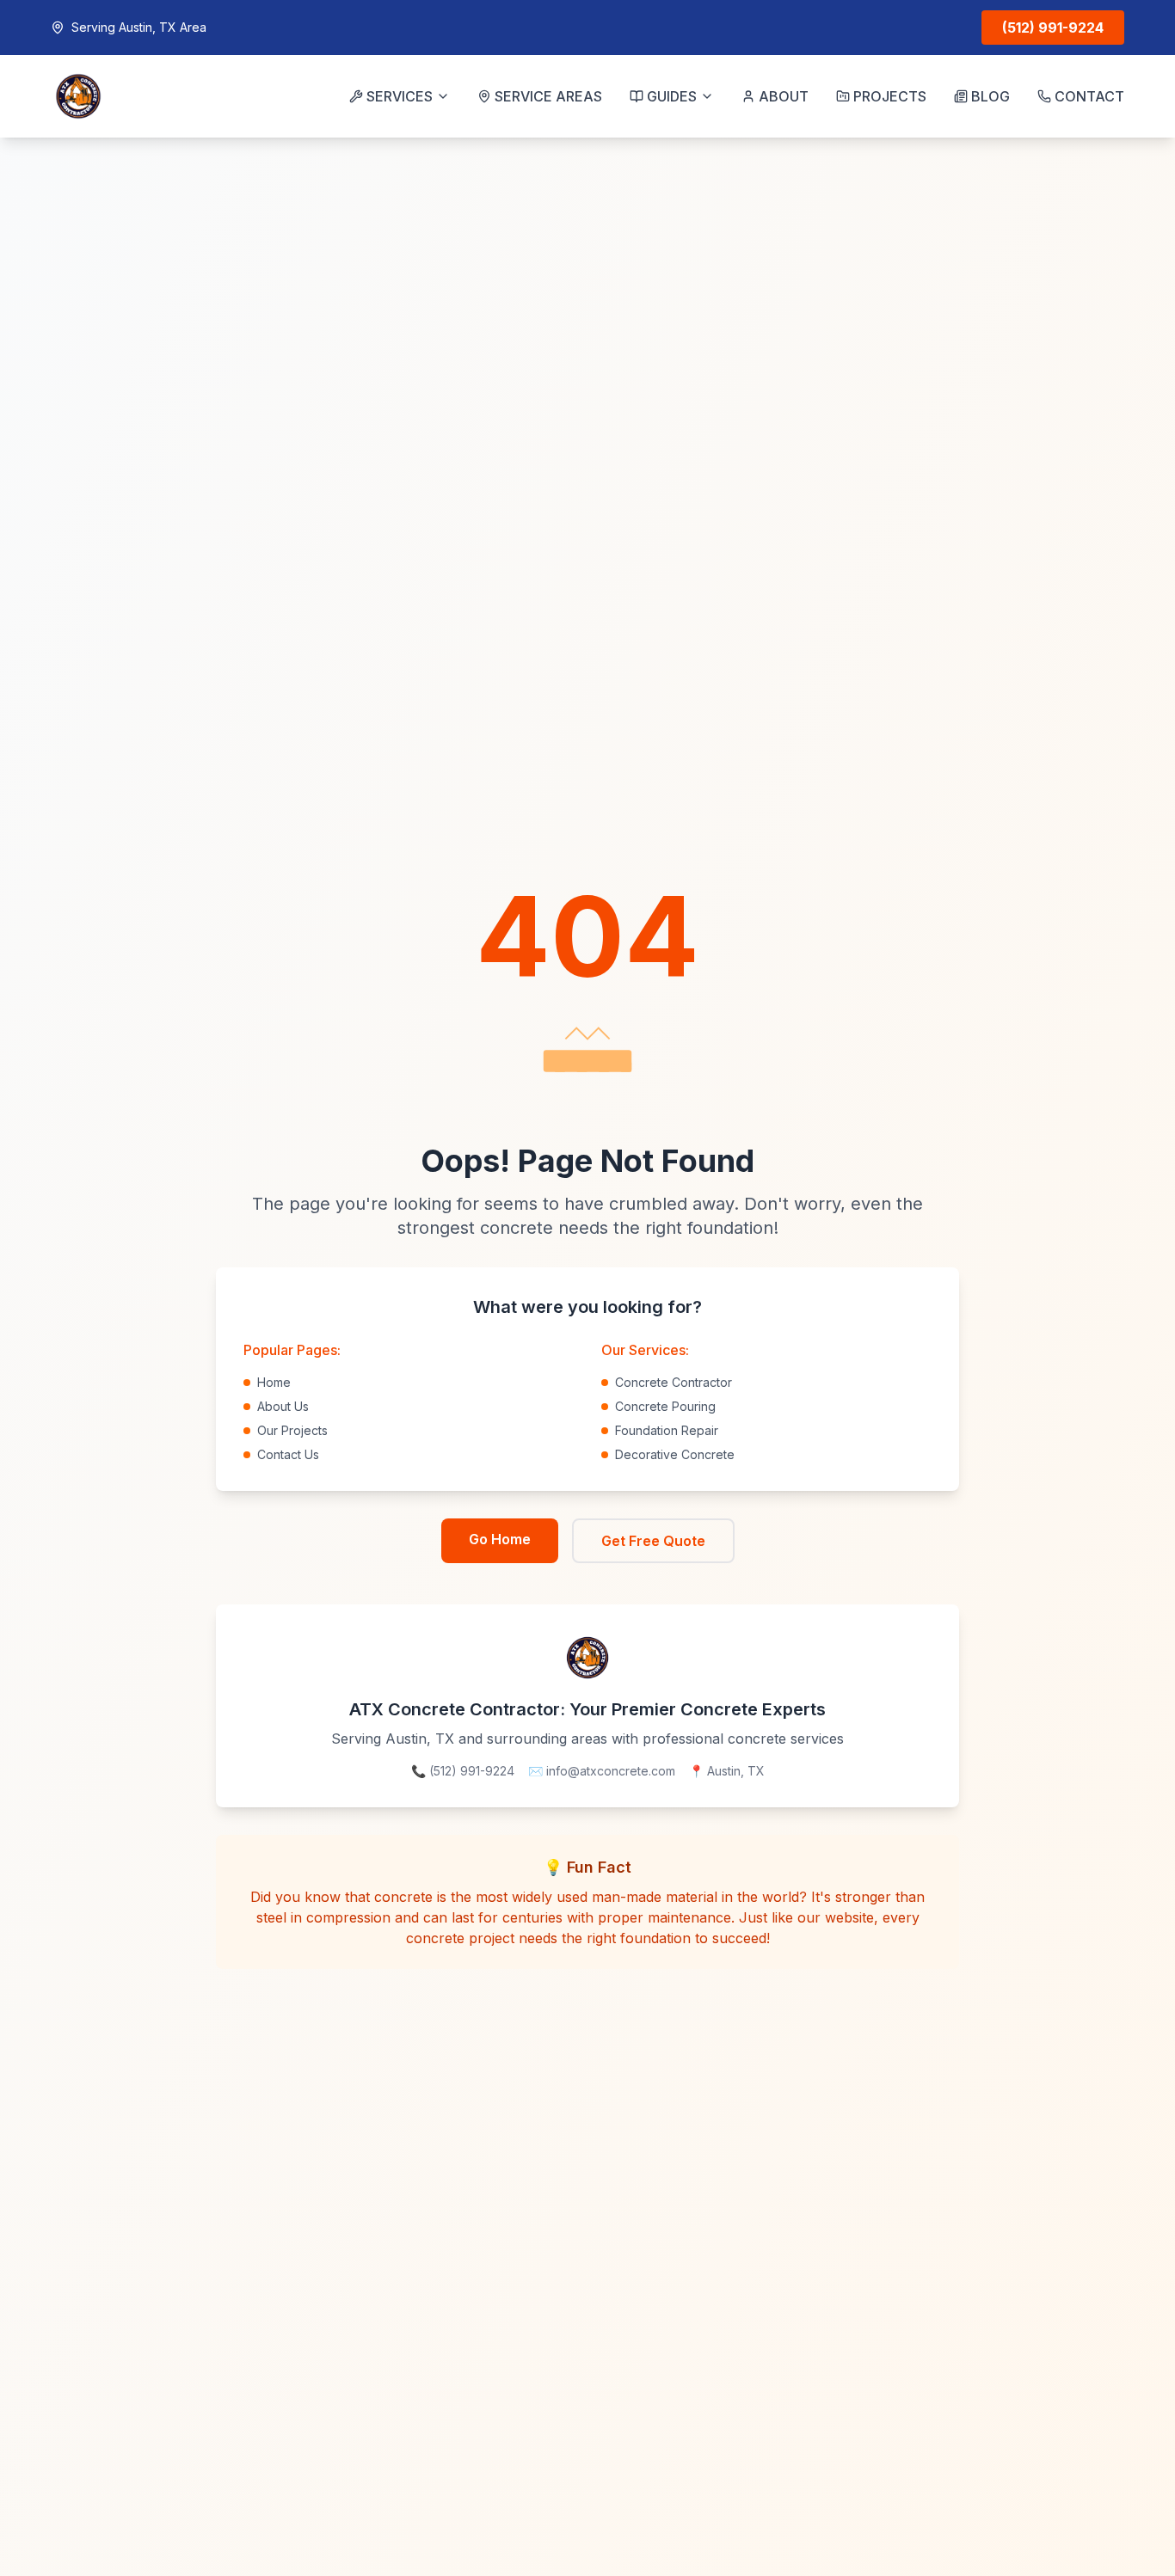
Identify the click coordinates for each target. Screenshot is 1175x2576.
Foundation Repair (667, 1430)
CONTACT (1089, 96)
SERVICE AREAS (548, 96)
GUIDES (672, 96)
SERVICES (400, 96)
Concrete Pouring (665, 1406)
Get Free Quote (653, 1541)
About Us (283, 1406)
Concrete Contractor (674, 1382)
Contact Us (288, 1454)
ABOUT (784, 96)
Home (274, 1382)
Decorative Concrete (675, 1454)
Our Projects (292, 1430)
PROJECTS (890, 96)
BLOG (990, 96)
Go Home (500, 1539)
